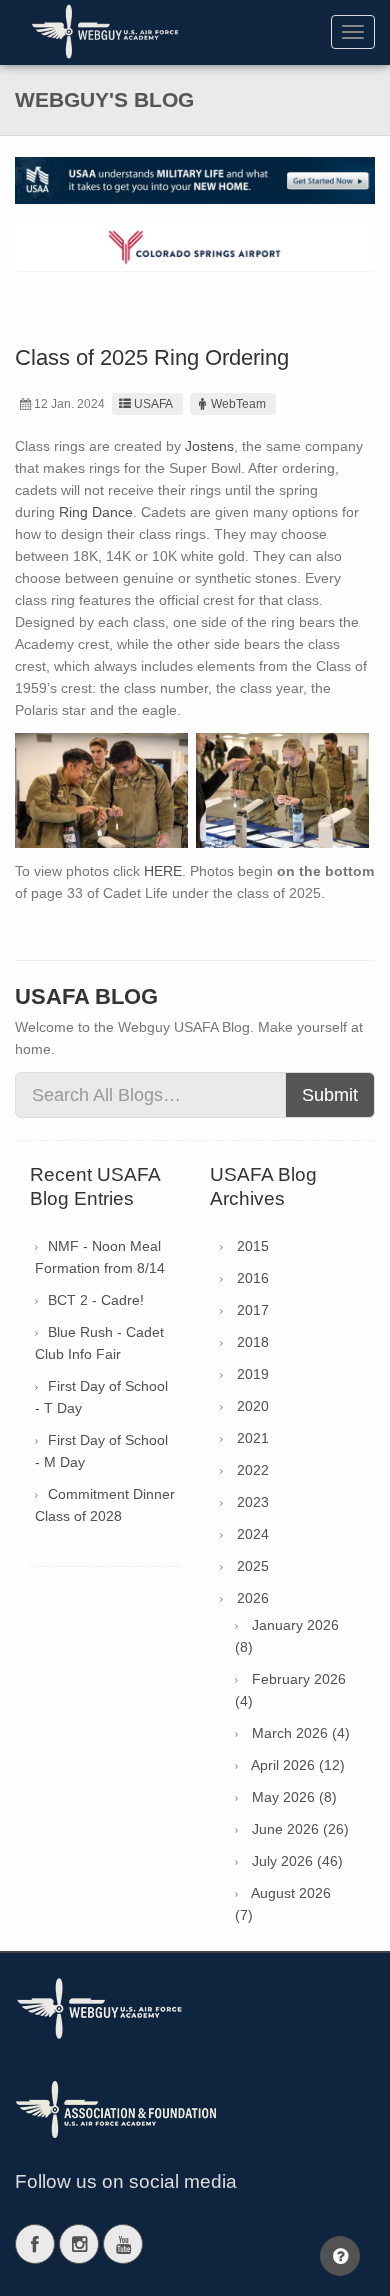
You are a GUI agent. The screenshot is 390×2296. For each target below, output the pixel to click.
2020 (253, 1406)
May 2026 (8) (294, 1797)
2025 (253, 1566)
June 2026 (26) (300, 1829)
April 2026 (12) (298, 1765)
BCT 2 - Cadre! (96, 1300)
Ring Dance (96, 512)
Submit (330, 1095)
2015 (253, 1246)
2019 (253, 1374)
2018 (253, 1342)
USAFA (153, 404)
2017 (253, 1310)
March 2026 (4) (301, 1733)
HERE (163, 871)
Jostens (209, 446)
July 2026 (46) (297, 1861)
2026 (253, 1598)
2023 (253, 1502)
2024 (253, 1534)
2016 (253, 1278)
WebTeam (238, 404)
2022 (253, 1470)
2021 (253, 1438)
